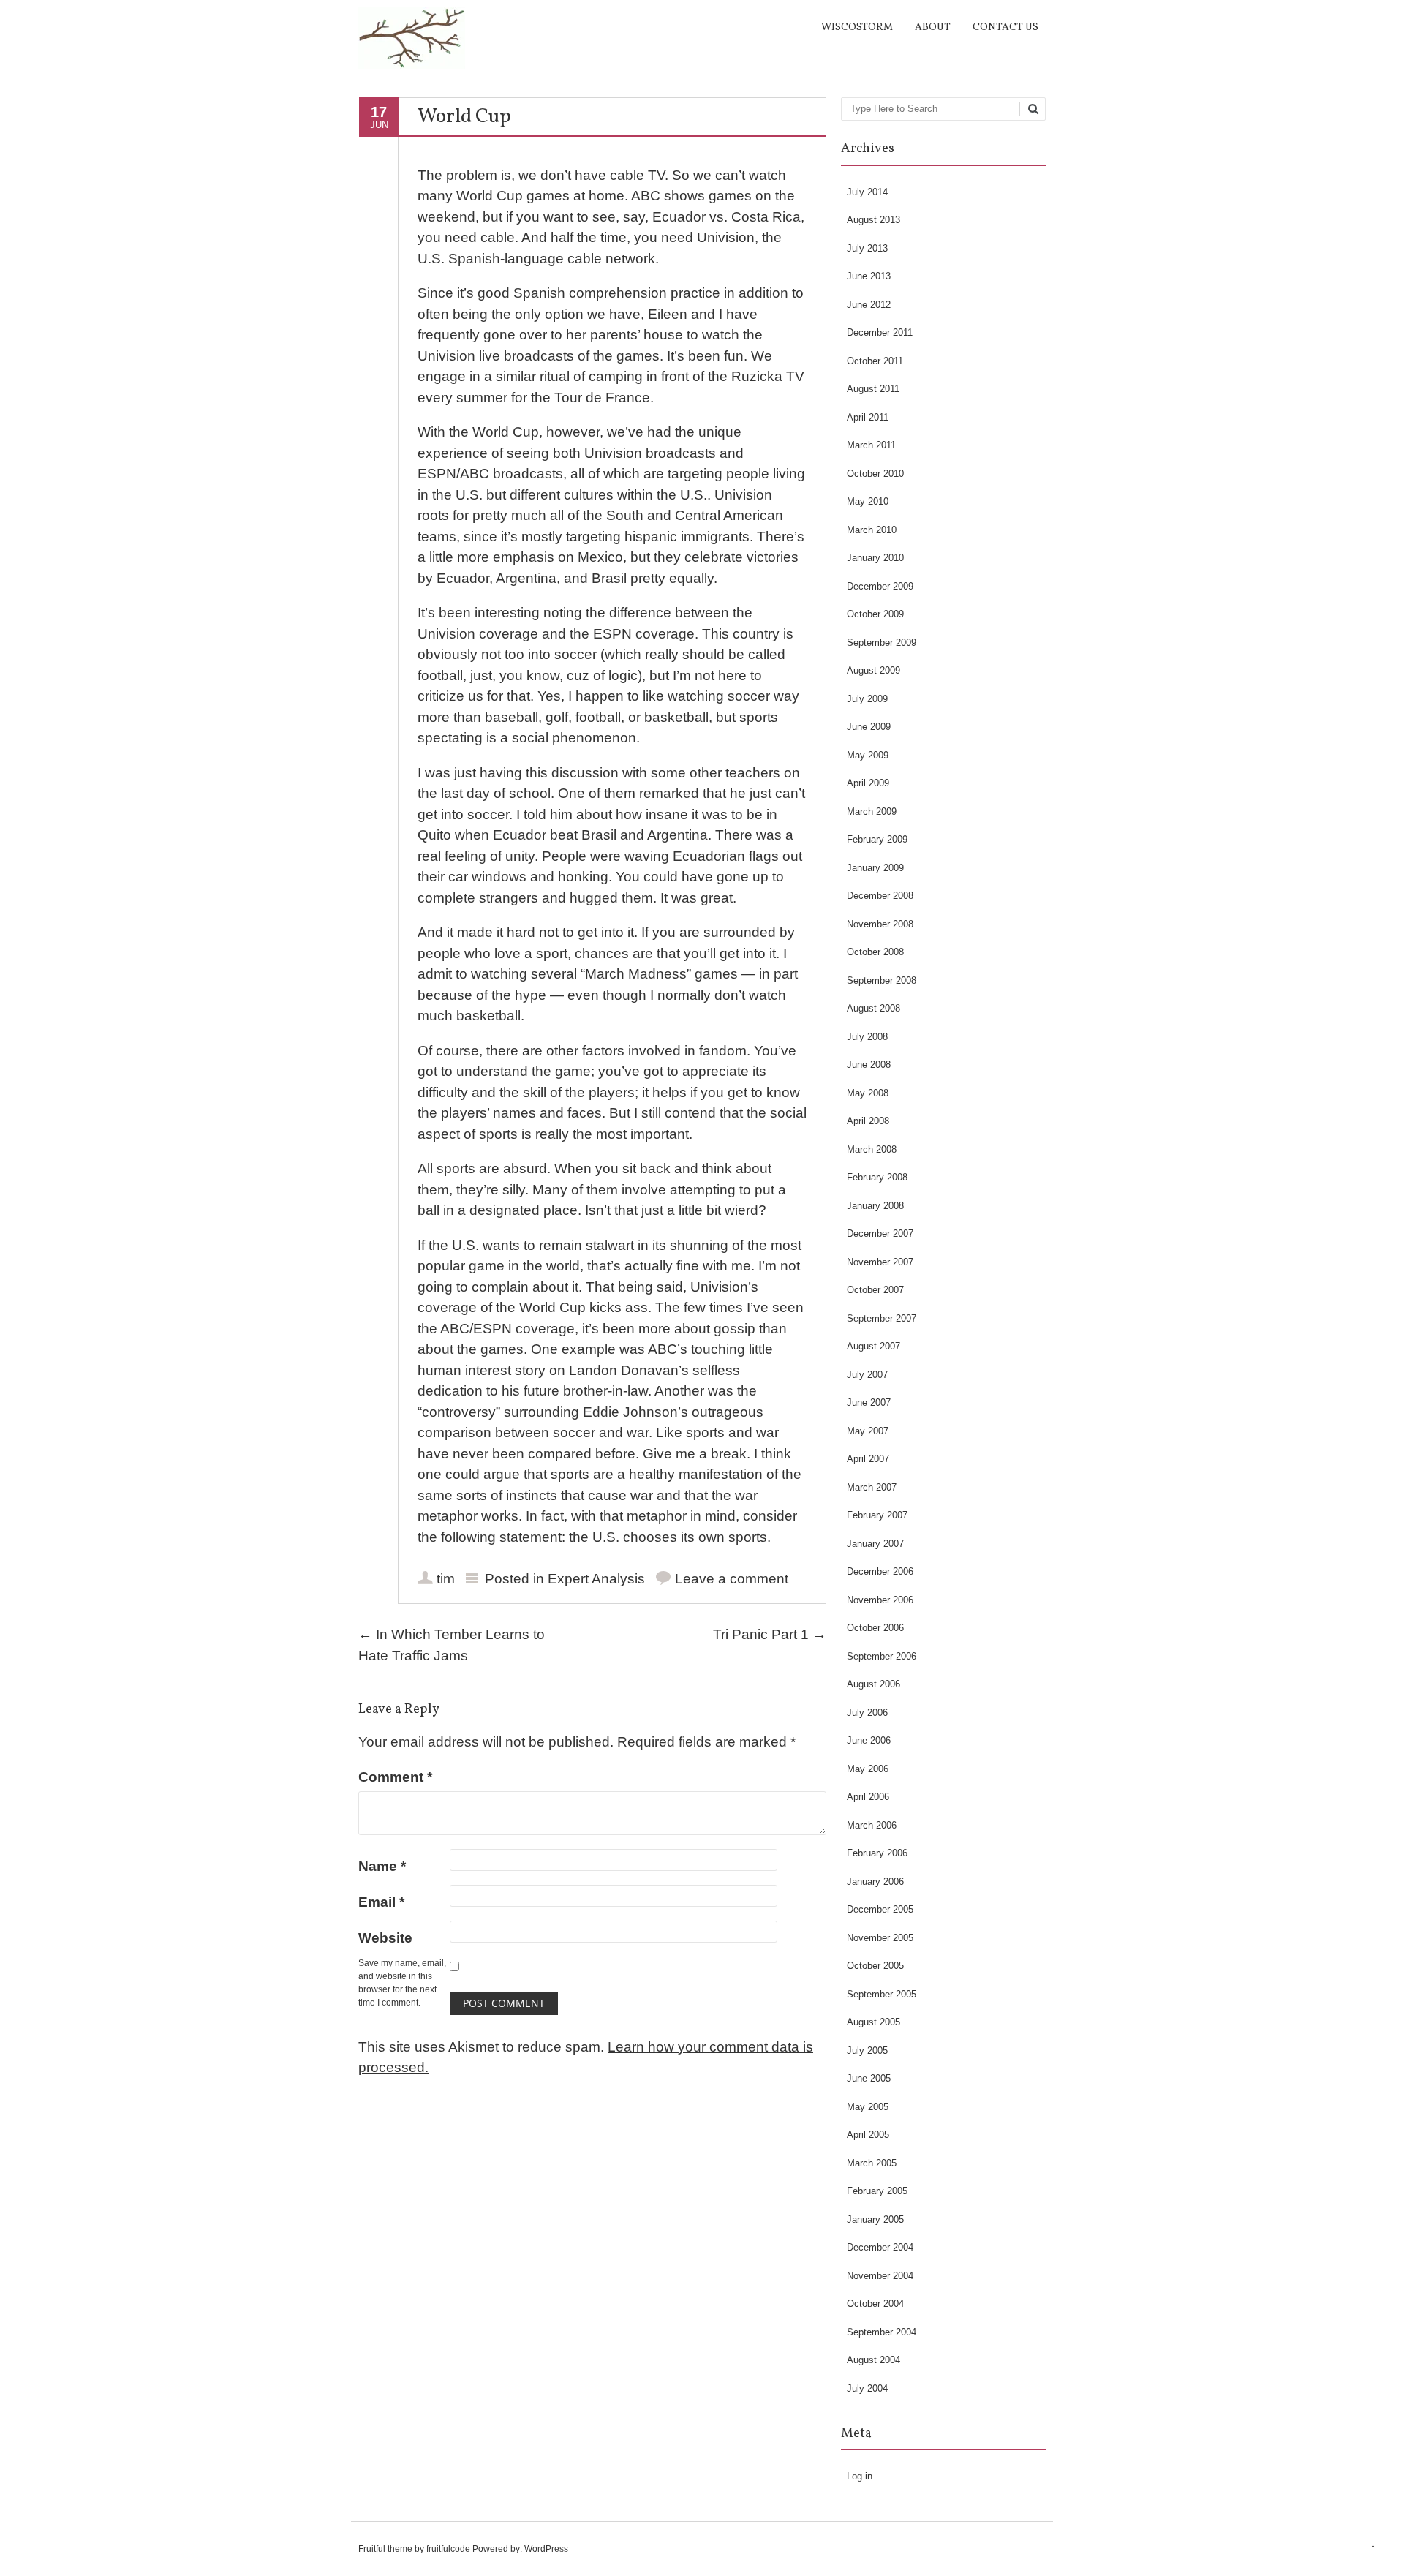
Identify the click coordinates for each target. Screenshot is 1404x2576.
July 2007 (867, 1375)
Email (381, 1902)
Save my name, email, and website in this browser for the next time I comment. (402, 1983)
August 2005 (873, 2022)
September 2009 (882, 643)
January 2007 (875, 1544)
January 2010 (875, 558)
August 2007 (873, 1346)
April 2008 (868, 1121)
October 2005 (875, 1966)
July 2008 (867, 1037)
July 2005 (867, 2050)
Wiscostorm (857, 27)
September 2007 (882, 1318)
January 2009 (875, 868)
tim (446, 1579)
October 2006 (875, 1628)
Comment (395, 1777)
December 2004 (880, 2247)
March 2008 (872, 1149)
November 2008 (880, 924)
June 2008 (869, 1065)
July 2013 (867, 248)
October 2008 (875, 952)
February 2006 (877, 1853)
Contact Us (1005, 27)
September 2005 (882, 1994)
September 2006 (882, 1656)
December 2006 (880, 1571)
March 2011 (871, 445)
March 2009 (872, 811)
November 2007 (880, 1262)
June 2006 (869, 1740)
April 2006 (868, 1797)
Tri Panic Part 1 (770, 1634)
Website (385, 1938)
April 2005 (868, 2135)
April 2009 (868, 783)
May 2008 (868, 1093)
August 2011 (873, 389)
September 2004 (882, 2332)
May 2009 (868, 755)
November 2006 (880, 1600)
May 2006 (868, 1769)
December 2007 (880, 1234)
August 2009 (873, 670)
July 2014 (867, 192)
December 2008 (880, 896)
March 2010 (872, 530)
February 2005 (877, 2191)
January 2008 (875, 1206)
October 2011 (875, 361)
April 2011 (868, 417)
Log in (860, 2476)
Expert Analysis (596, 1579)
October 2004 (875, 2304)
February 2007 (877, 1515)
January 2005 (875, 2219)
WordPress (546, 2549)
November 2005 (880, 1938)
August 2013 (873, 220)
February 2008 (877, 1177)
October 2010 (875, 474)
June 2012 (869, 305)
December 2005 (880, 1909)
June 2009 (869, 727)
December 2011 (880, 332)
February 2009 (877, 839)
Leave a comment (732, 1579)
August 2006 (873, 1684)
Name (382, 1866)
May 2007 (868, 1431)
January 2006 (875, 1882)
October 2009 (875, 614)
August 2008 (873, 1008)
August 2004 (873, 2360)
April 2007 (868, 1459)
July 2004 (867, 2388)
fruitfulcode (448, 2549)
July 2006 (867, 1713)
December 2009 (880, 586)
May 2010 (868, 501)
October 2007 (875, 1290)
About (933, 27)
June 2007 (869, 1402)
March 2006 (872, 1825)
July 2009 (867, 699)
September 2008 (882, 980)
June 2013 (869, 276)
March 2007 (872, 1487)
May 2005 (868, 2107)
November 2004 (880, 2276)
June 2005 (869, 2078)
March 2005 (872, 2163)
